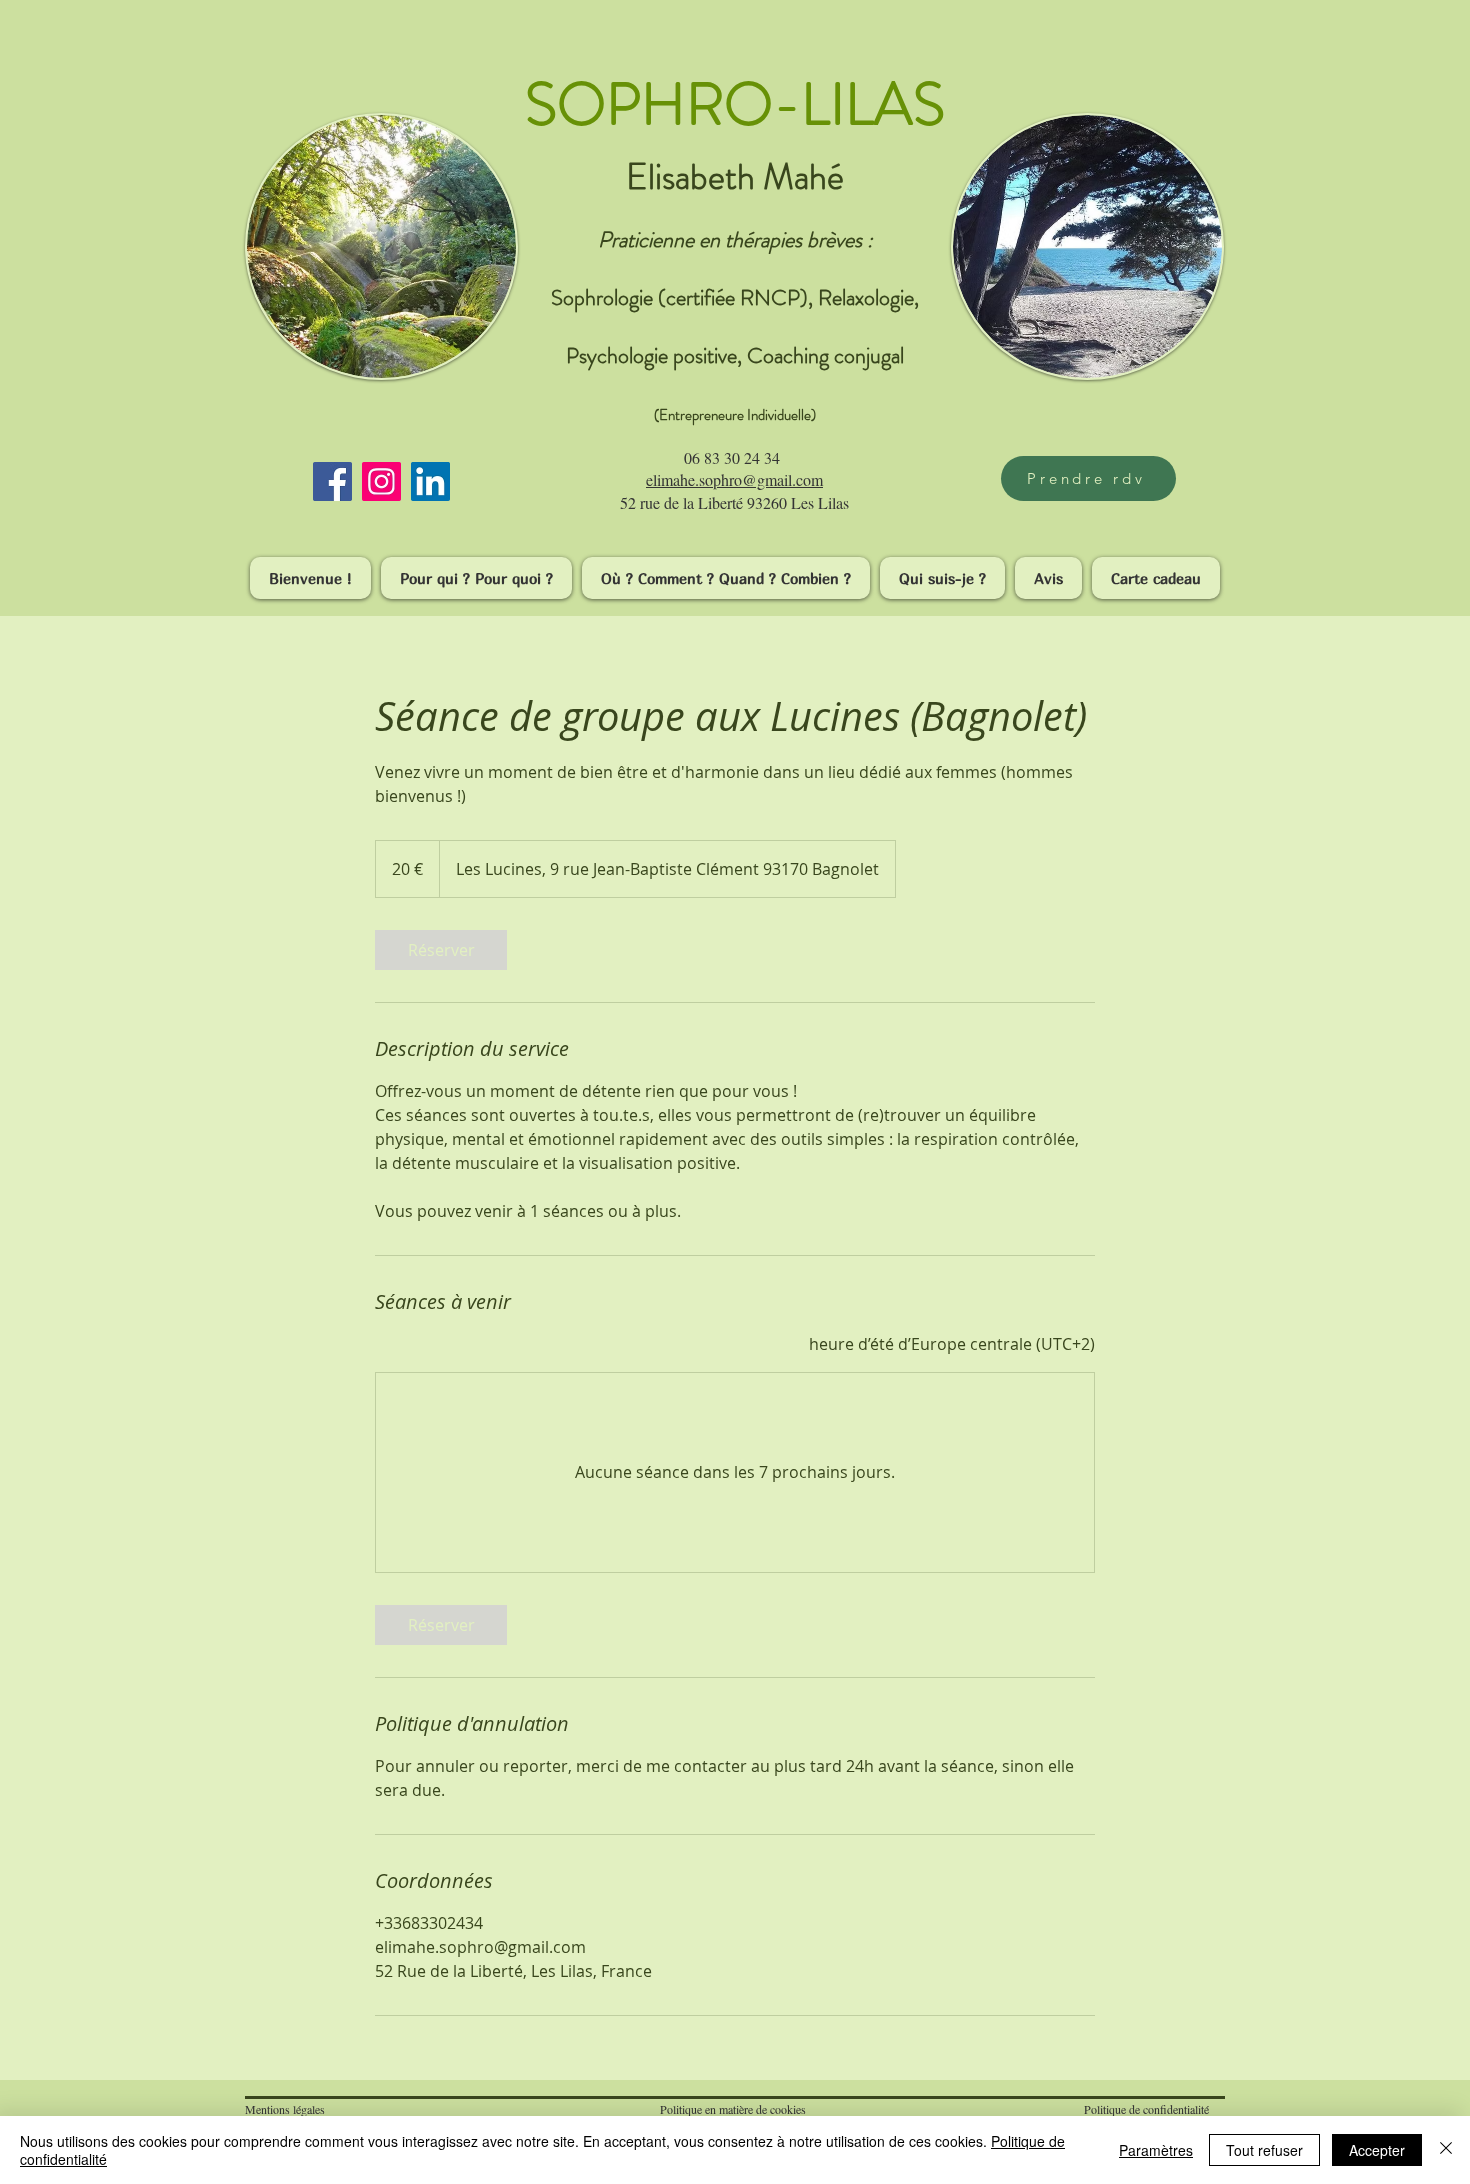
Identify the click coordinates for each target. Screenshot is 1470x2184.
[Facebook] (332, 481)
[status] (952, 1344)
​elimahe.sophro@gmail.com (734, 479)
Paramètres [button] (1156, 2150)
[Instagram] (381, 481)
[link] (441, 950)
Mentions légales (285, 2109)
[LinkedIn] (430, 481)
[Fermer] (1446, 2150)
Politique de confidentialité (1146, 2109)
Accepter (1377, 2150)
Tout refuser (1264, 2150)
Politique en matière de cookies (735, 2109)
